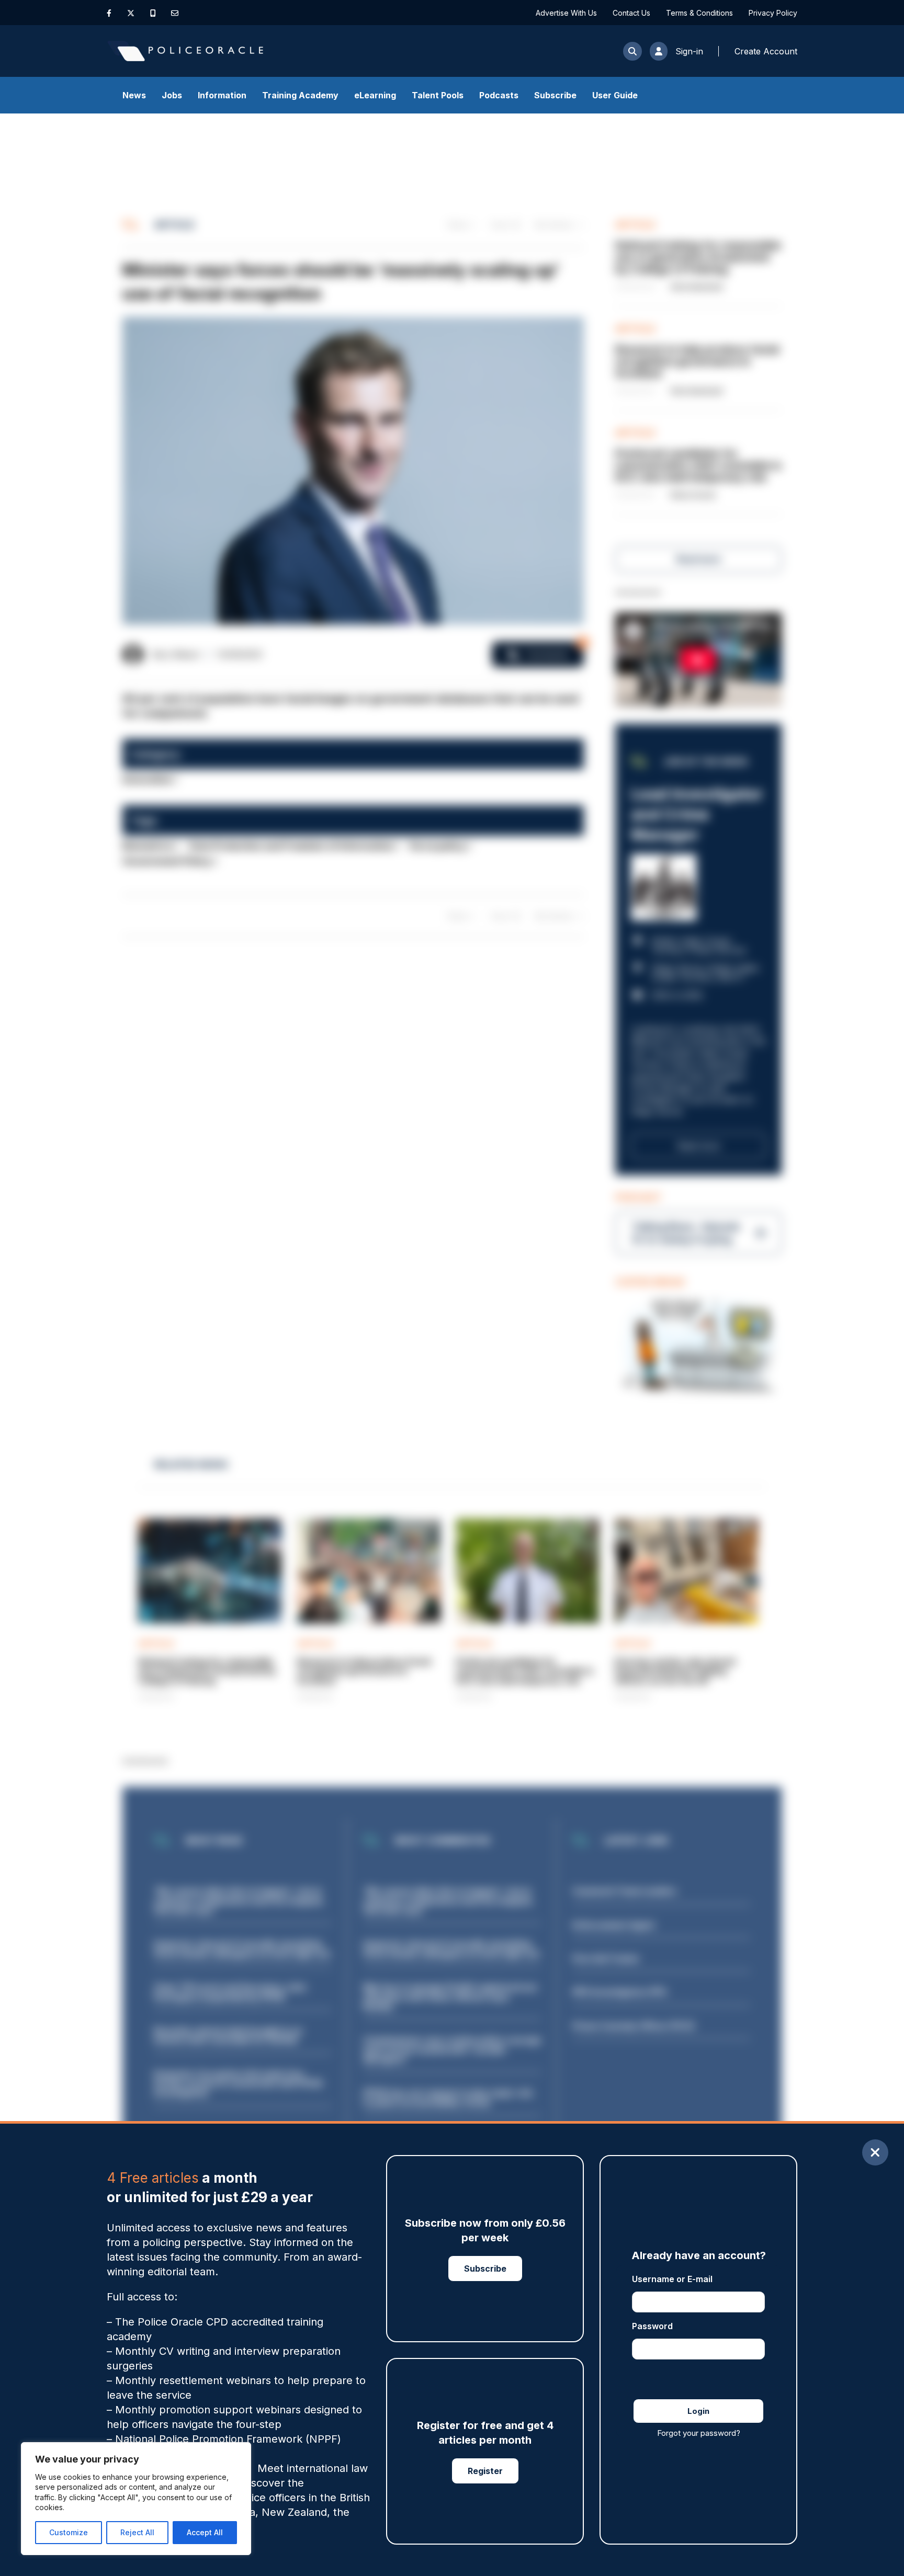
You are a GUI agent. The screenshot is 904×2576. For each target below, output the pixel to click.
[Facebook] (109, 13)
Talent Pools (438, 95)
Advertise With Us (566, 13)
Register (485, 2471)
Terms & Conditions (699, 13)
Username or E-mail (672, 2279)
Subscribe (555, 95)
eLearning (375, 95)
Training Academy (300, 95)
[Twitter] (131, 13)
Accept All (205, 2532)
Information (222, 95)
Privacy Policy (773, 13)
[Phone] (153, 13)
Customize (69, 2532)
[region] (136, 2499)
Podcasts (499, 95)
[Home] (185, 51)
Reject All (137, 2532)
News (134, 95)
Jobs (172, 95)
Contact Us (631, 13)
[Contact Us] (175, 13)
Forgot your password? (699, 2433)
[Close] (875, 2152)
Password (652, 2326)
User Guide (615, 95)
